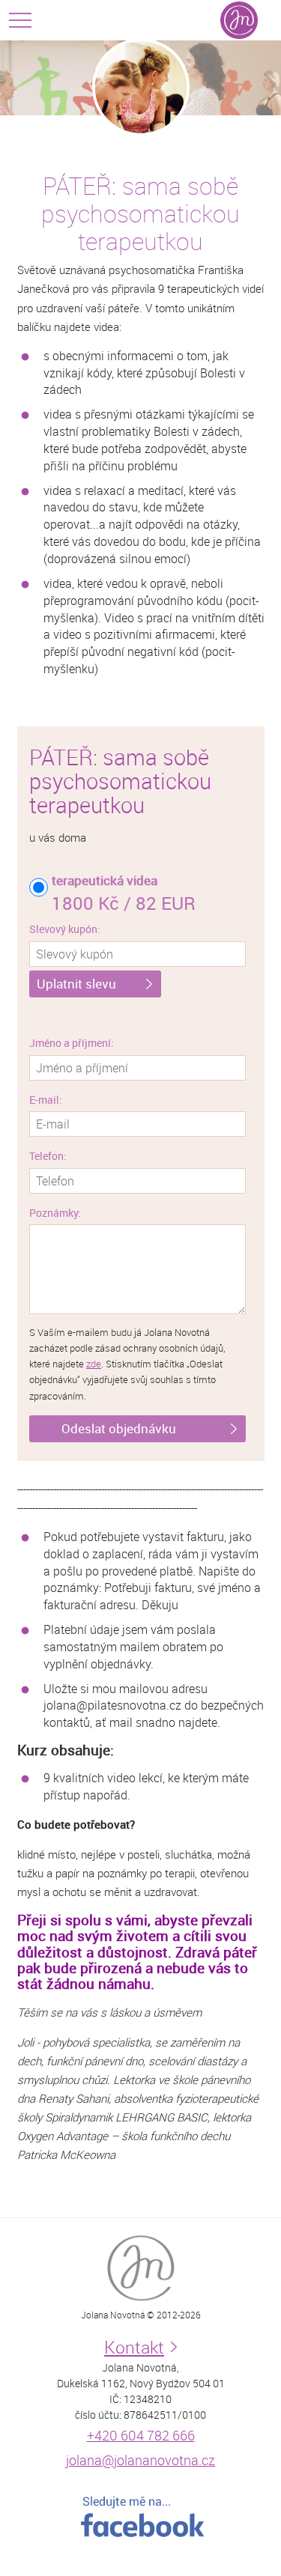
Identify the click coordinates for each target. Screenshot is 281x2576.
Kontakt (134, 2347)
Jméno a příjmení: (72, 1043)
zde (94, 1364)
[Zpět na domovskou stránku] (239, 20)
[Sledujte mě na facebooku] (141, 2517)
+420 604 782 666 (141, 2435)
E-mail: (46, 1100)
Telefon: (48, 1156)
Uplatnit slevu (76, 984)
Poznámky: (55, 1213)
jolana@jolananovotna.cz (140, 2460)
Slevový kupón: (65, 929)
